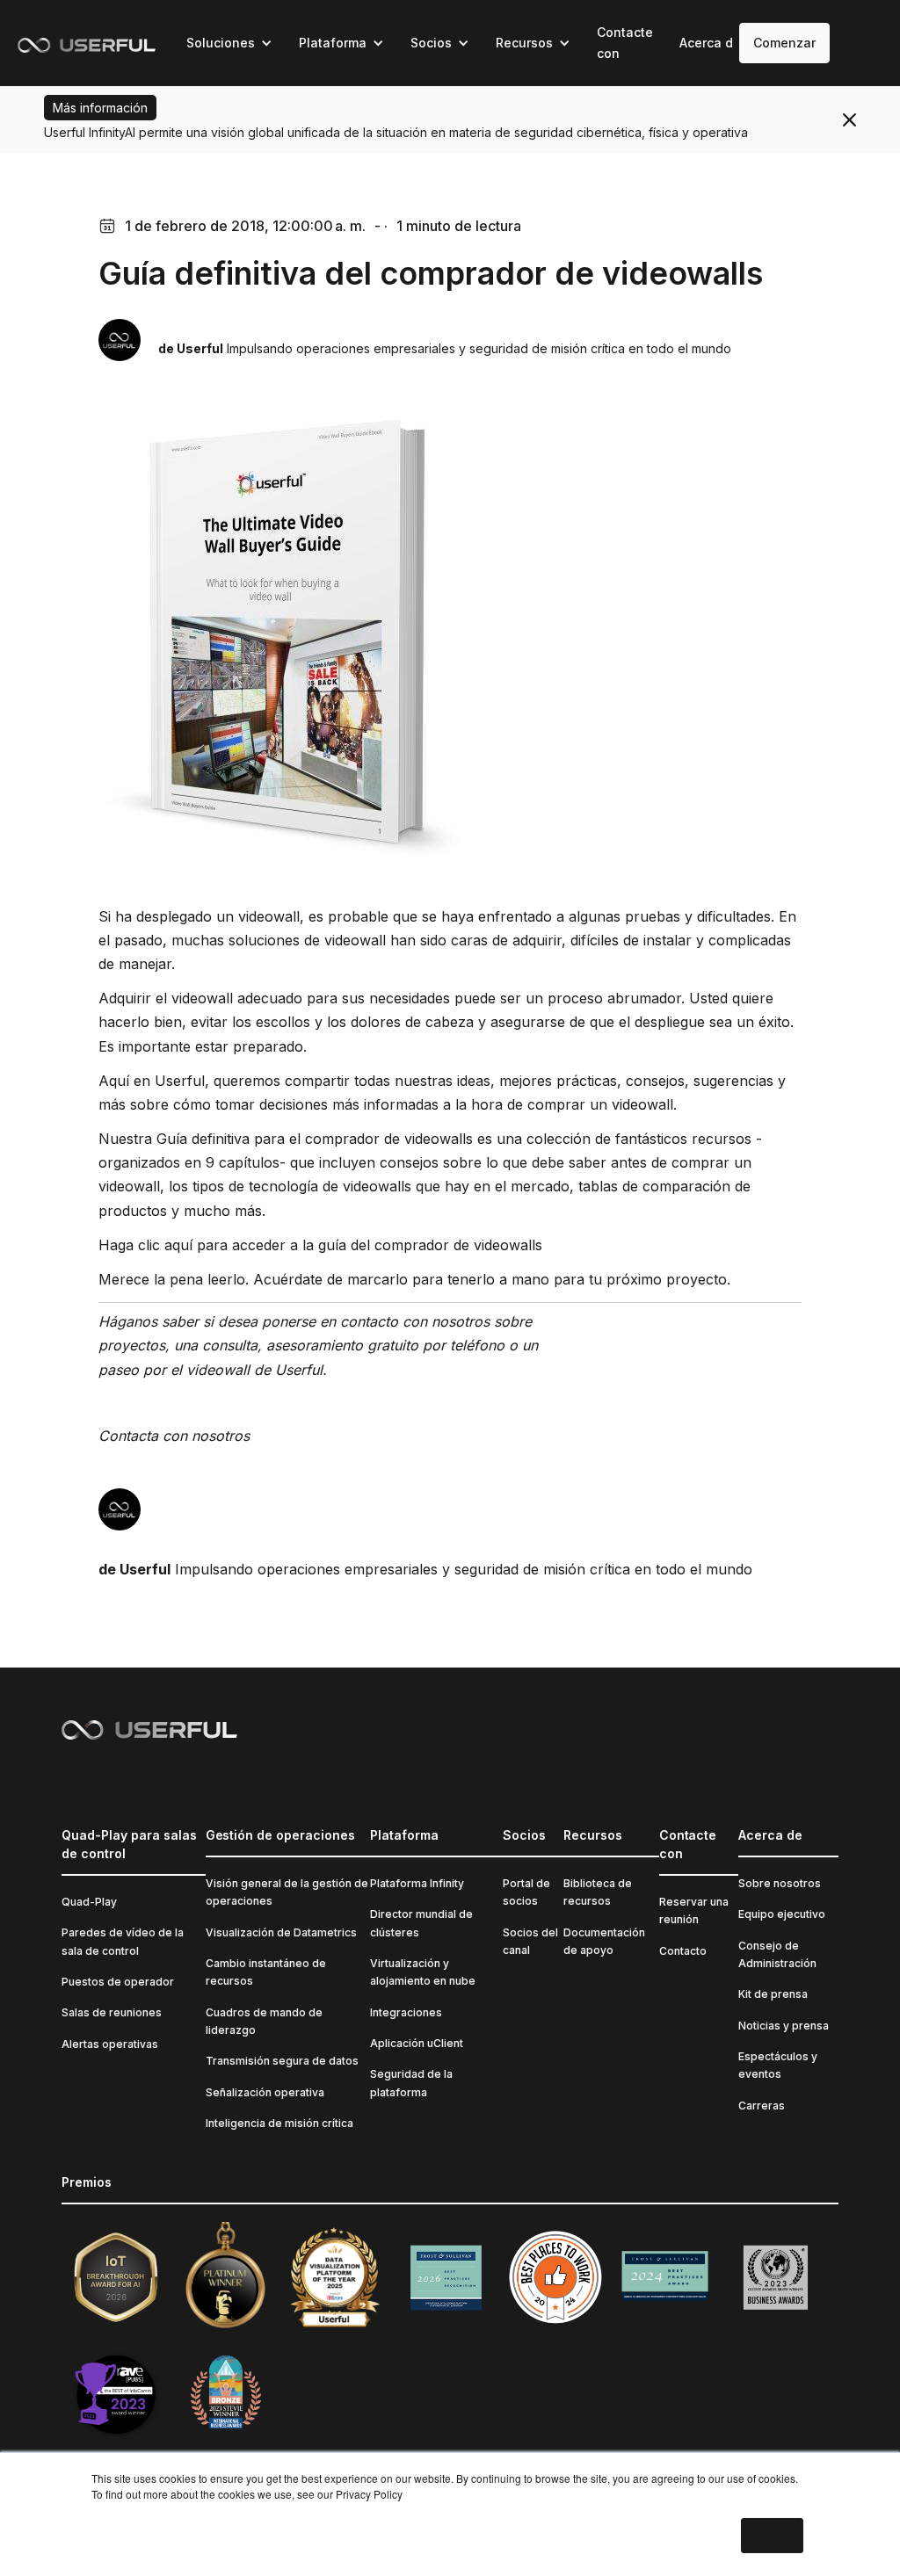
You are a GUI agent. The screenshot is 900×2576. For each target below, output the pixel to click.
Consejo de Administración (777, 1954)
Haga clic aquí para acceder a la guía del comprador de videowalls (320, 1245)
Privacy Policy (369, 2494)
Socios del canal (530, 1941)
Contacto (683, 1951)
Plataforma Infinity (417, 1883)
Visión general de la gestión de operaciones (287, 1892)
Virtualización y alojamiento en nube (423, 1972)
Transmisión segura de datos (282, 2061)
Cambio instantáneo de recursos (266, 1972)
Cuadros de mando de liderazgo (264, 2021)
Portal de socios (526, 1892)
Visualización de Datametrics (281, 1932)
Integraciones (406, 2012)
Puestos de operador (118, 1982)
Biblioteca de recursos (598, 1892)
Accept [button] (772, 2535)
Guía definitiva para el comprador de (278, 1139)
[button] (229, 43)
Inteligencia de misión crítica (279, 2123)
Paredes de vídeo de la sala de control (123, 1941)
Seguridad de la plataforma (411, 2083)
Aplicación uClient (417, 2043)
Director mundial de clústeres (421, 1923)
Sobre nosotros (780, 1883)
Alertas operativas (110, 2044)
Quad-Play (89, 1902)
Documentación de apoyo (604, 1941)
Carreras (762, 2106)
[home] (87, 43)
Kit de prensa (773, 1994)
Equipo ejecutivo (782, 1914)
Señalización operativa (265, 2092)
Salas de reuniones (112, 2012)
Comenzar (784, 43)
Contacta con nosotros (174, 1436)
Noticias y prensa (784, 2026)
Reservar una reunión (694, 1910)
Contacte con (625, 43)
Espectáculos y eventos (778, 2065)
